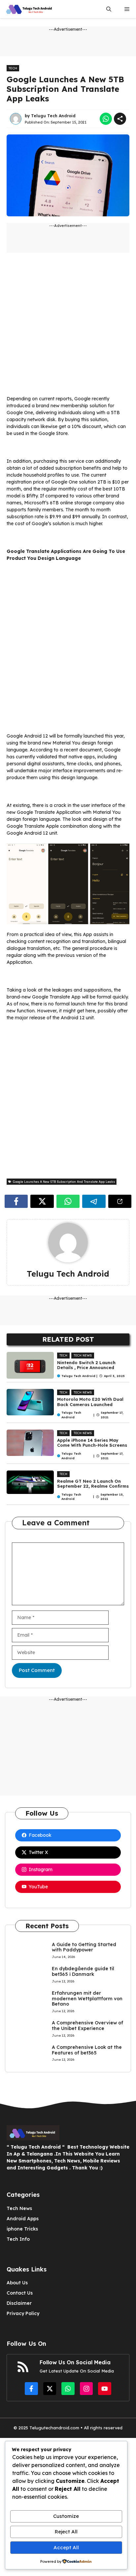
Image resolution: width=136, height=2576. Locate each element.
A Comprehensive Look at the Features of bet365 (87, 2050)
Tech (13, 68)
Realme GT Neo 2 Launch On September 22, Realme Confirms (93, 1484)
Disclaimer (19, 2303)
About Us (17, 2283)
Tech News (83, 1355)
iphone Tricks (22, 2229)
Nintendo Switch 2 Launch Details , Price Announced (86, 1365)
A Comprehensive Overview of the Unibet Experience (87, 2026)
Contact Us (20, 2293)
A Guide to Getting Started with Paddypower (84, 1947)
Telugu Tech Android (53, 116)
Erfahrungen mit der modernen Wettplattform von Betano (87, 1999)
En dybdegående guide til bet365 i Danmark (83, 1971)
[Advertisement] (68, 327)
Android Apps (23, 2219)
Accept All (66, 2547)
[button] (109, 9)
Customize (66, 2516)
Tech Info (18, 2239)
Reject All (66, 2532)
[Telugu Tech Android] (30, 9)
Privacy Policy (23, 2313)
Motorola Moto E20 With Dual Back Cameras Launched (90, 1402)
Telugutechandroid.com (54, 2428)
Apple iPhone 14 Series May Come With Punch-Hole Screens (92, 1443)
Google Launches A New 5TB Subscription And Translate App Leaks (65, 89)
